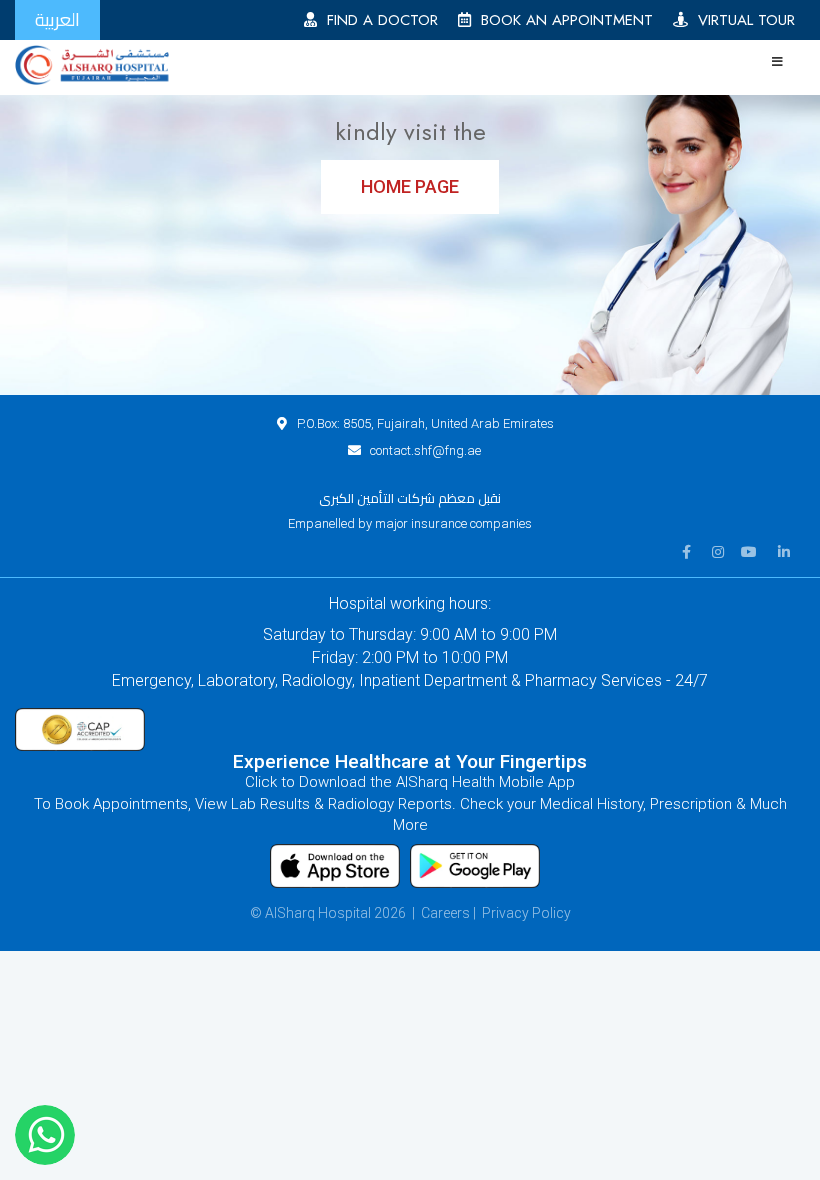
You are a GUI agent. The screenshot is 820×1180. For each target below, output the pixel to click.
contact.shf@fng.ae (425, 450)
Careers (445, 913)
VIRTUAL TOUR (741, 20)
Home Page (410, 186)
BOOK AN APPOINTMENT (562, 20)
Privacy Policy (526, 913)
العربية (57, 19)
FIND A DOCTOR (377, 20)
